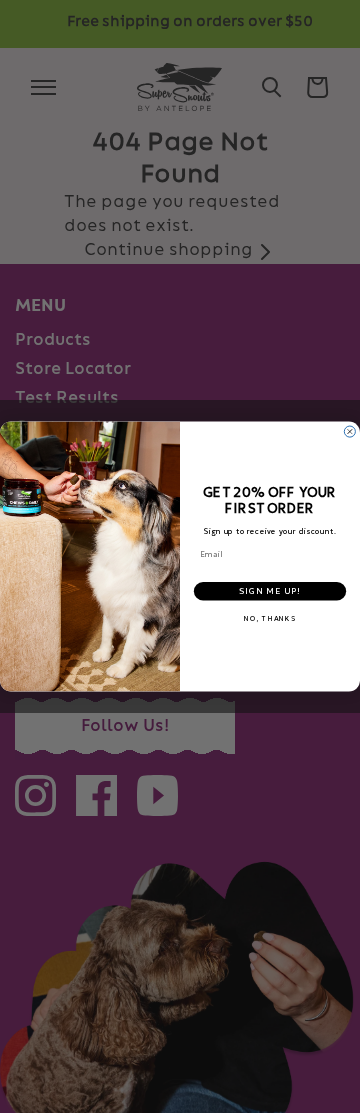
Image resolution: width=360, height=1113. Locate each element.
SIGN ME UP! (269, 591)
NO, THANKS (270, 619)
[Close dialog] (349, 431)
